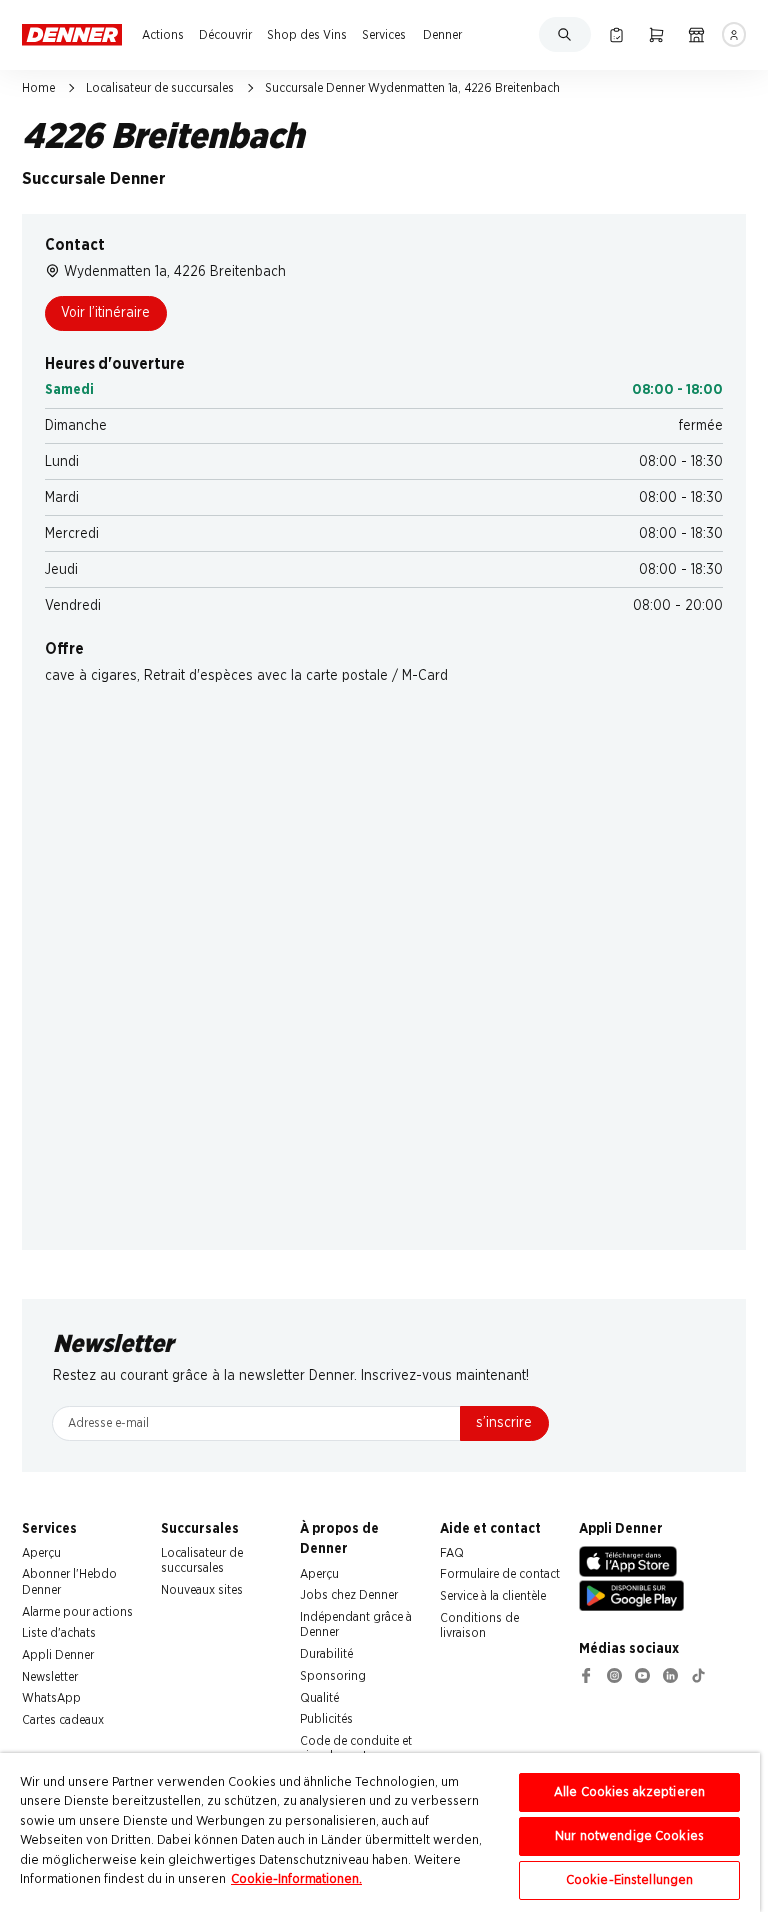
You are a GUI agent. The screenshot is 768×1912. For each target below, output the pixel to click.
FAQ (452, 1553)
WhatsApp (51, 1698)
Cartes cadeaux (63, 1720)
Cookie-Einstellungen (630, 1880)
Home (38, 88)
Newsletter (50, 1677)
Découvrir (225, 35)
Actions (163, 35)
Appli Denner (58, 1655)
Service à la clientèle (493, 1596)
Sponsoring (333, 1676)
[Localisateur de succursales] (696, 34)
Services (384, 35)
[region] (380, 1832)
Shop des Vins (307, 35)
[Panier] (656, 34)
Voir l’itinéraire (105, 313)
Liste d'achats (59, 1633)
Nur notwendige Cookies (629, 1836)
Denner (442, 35)
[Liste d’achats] (616, 34)
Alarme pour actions (77, 1612)
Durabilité (326, 1654)
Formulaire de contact (500, 1574)
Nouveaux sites (202, 1590)
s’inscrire (504, 1423)
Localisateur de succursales (160, 88)
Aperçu (41, 1553)
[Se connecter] (734, 34)
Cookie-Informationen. (296, 1879)
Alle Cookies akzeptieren (629, 1792)
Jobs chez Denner (349, 1595)
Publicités (326, 1719)
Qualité (319, 1698)
